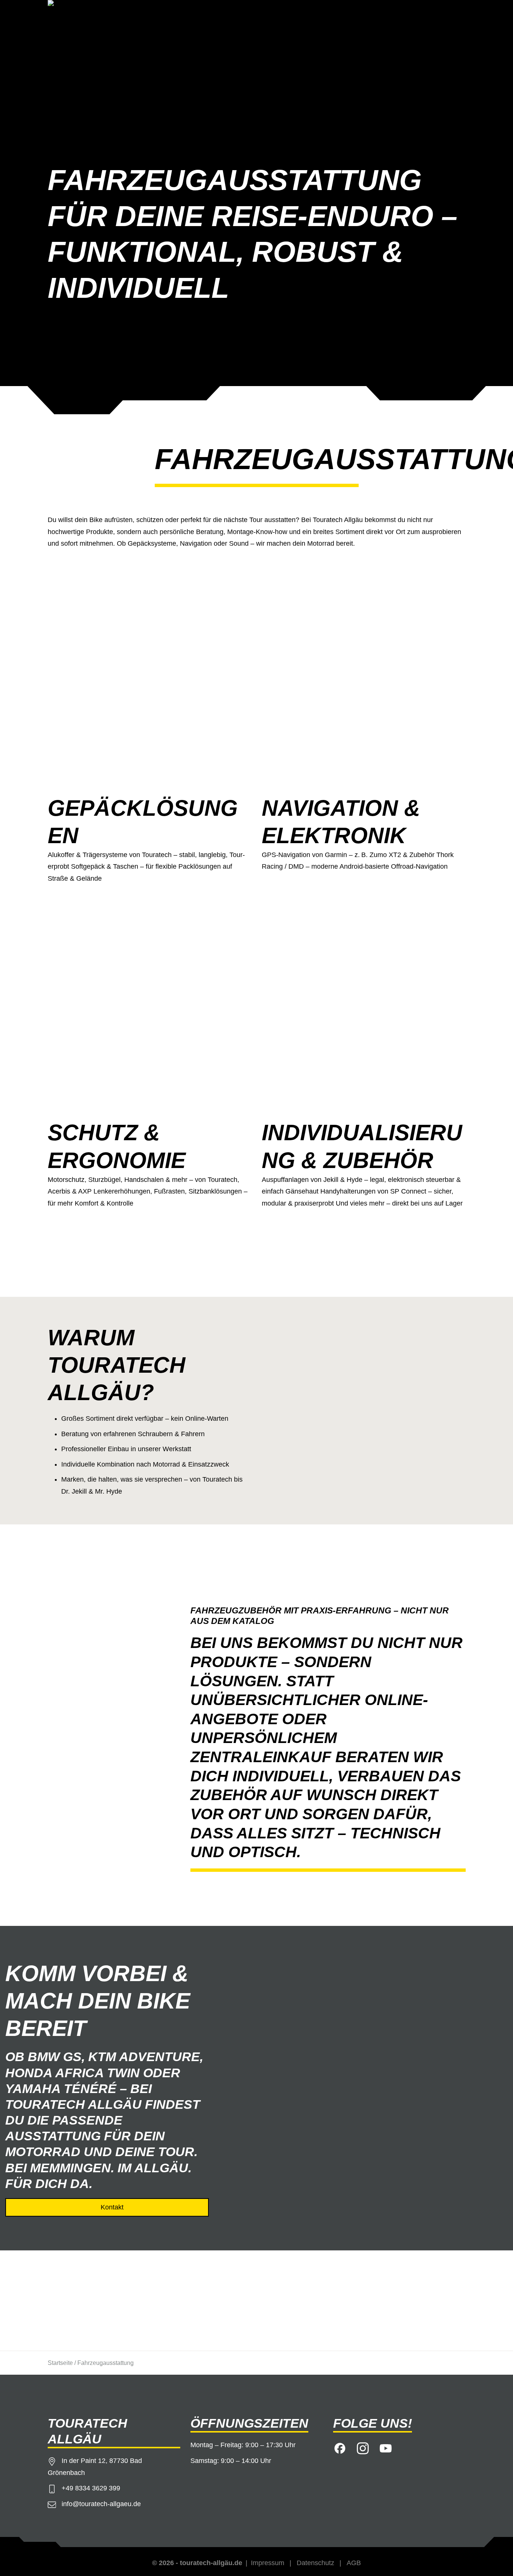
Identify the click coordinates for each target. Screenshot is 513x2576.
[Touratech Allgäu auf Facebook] (340, 2447)
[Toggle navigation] (455, 14)
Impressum (268, 2563)
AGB (354, 2563)
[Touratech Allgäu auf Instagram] (363, 2447)
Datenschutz (315, 2563)
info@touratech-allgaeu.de (101, 2504)
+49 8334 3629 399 (91, 2488)
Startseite (60, 2363)
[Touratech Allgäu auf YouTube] (386, 2447)
